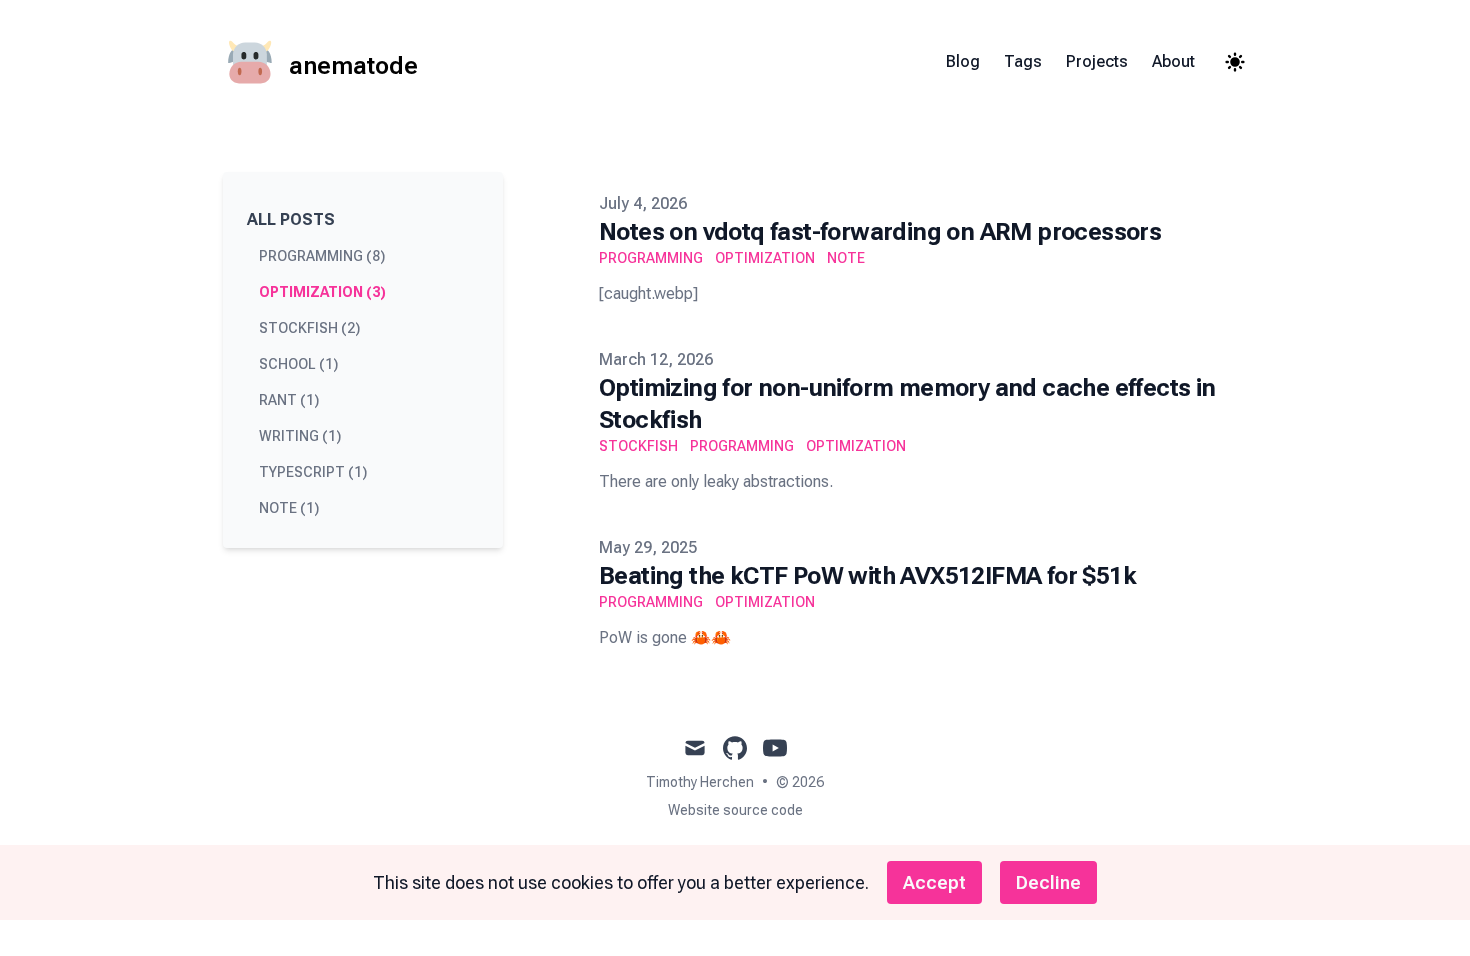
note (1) (289, 508)
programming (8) (322, 256)
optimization (765, 258)
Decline (1048, 882)
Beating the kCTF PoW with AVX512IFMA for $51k (867, 576)
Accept (934, 882)
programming (651, 258)
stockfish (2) (309, 328)
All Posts (291, 219)
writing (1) (300, 436)
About (1173, 61)
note (846, 258)
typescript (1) (313, 472)
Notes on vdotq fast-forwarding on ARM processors (880, 232)
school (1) (298, 364)
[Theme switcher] (1235, 62)
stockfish (638, 446)
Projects (1097, 61)
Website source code (735, 810)
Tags (1023, 61)
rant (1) (289, 400)
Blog (963, 61)
